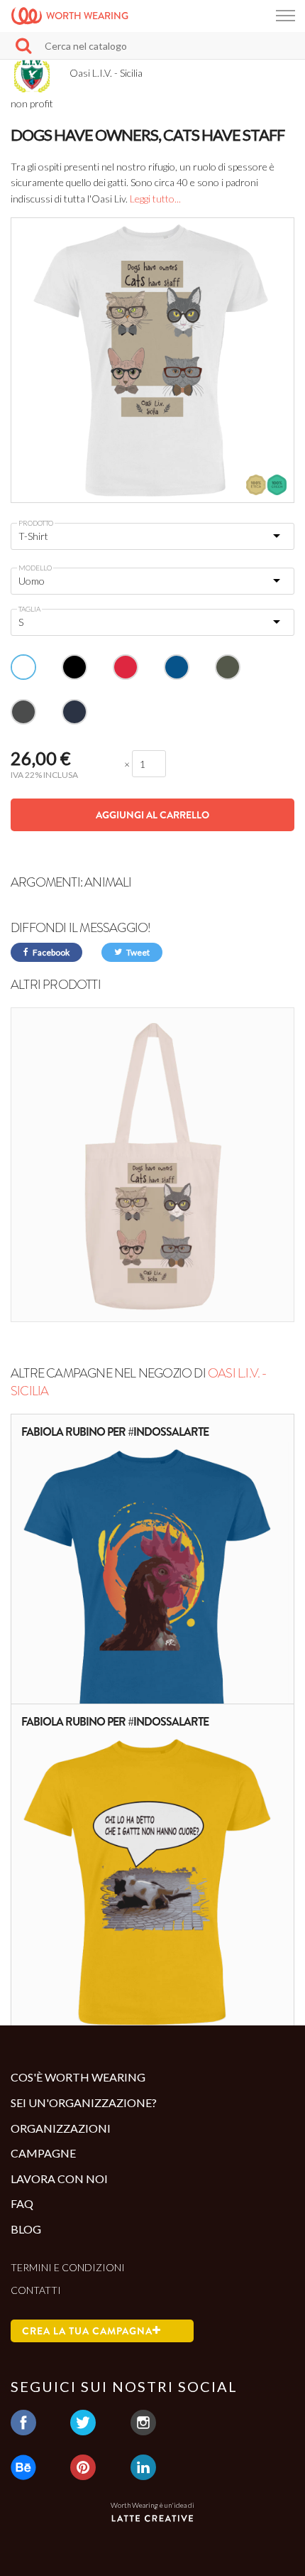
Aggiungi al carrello (152, 815)
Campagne (43, 2153)
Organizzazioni (61, 2128)
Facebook (50, 952)
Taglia (29, 609)
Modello (35, 568)
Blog (26, 2229)
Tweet (137, 952)
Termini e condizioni (68, 2267)
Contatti (36, 2290)
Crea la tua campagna (87, 2331)
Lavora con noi (59, 2179)
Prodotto (36, 523)
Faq (22, 2203)
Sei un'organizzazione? (84, 2103)
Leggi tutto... (155, 199)
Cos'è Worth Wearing (78, 2077)
